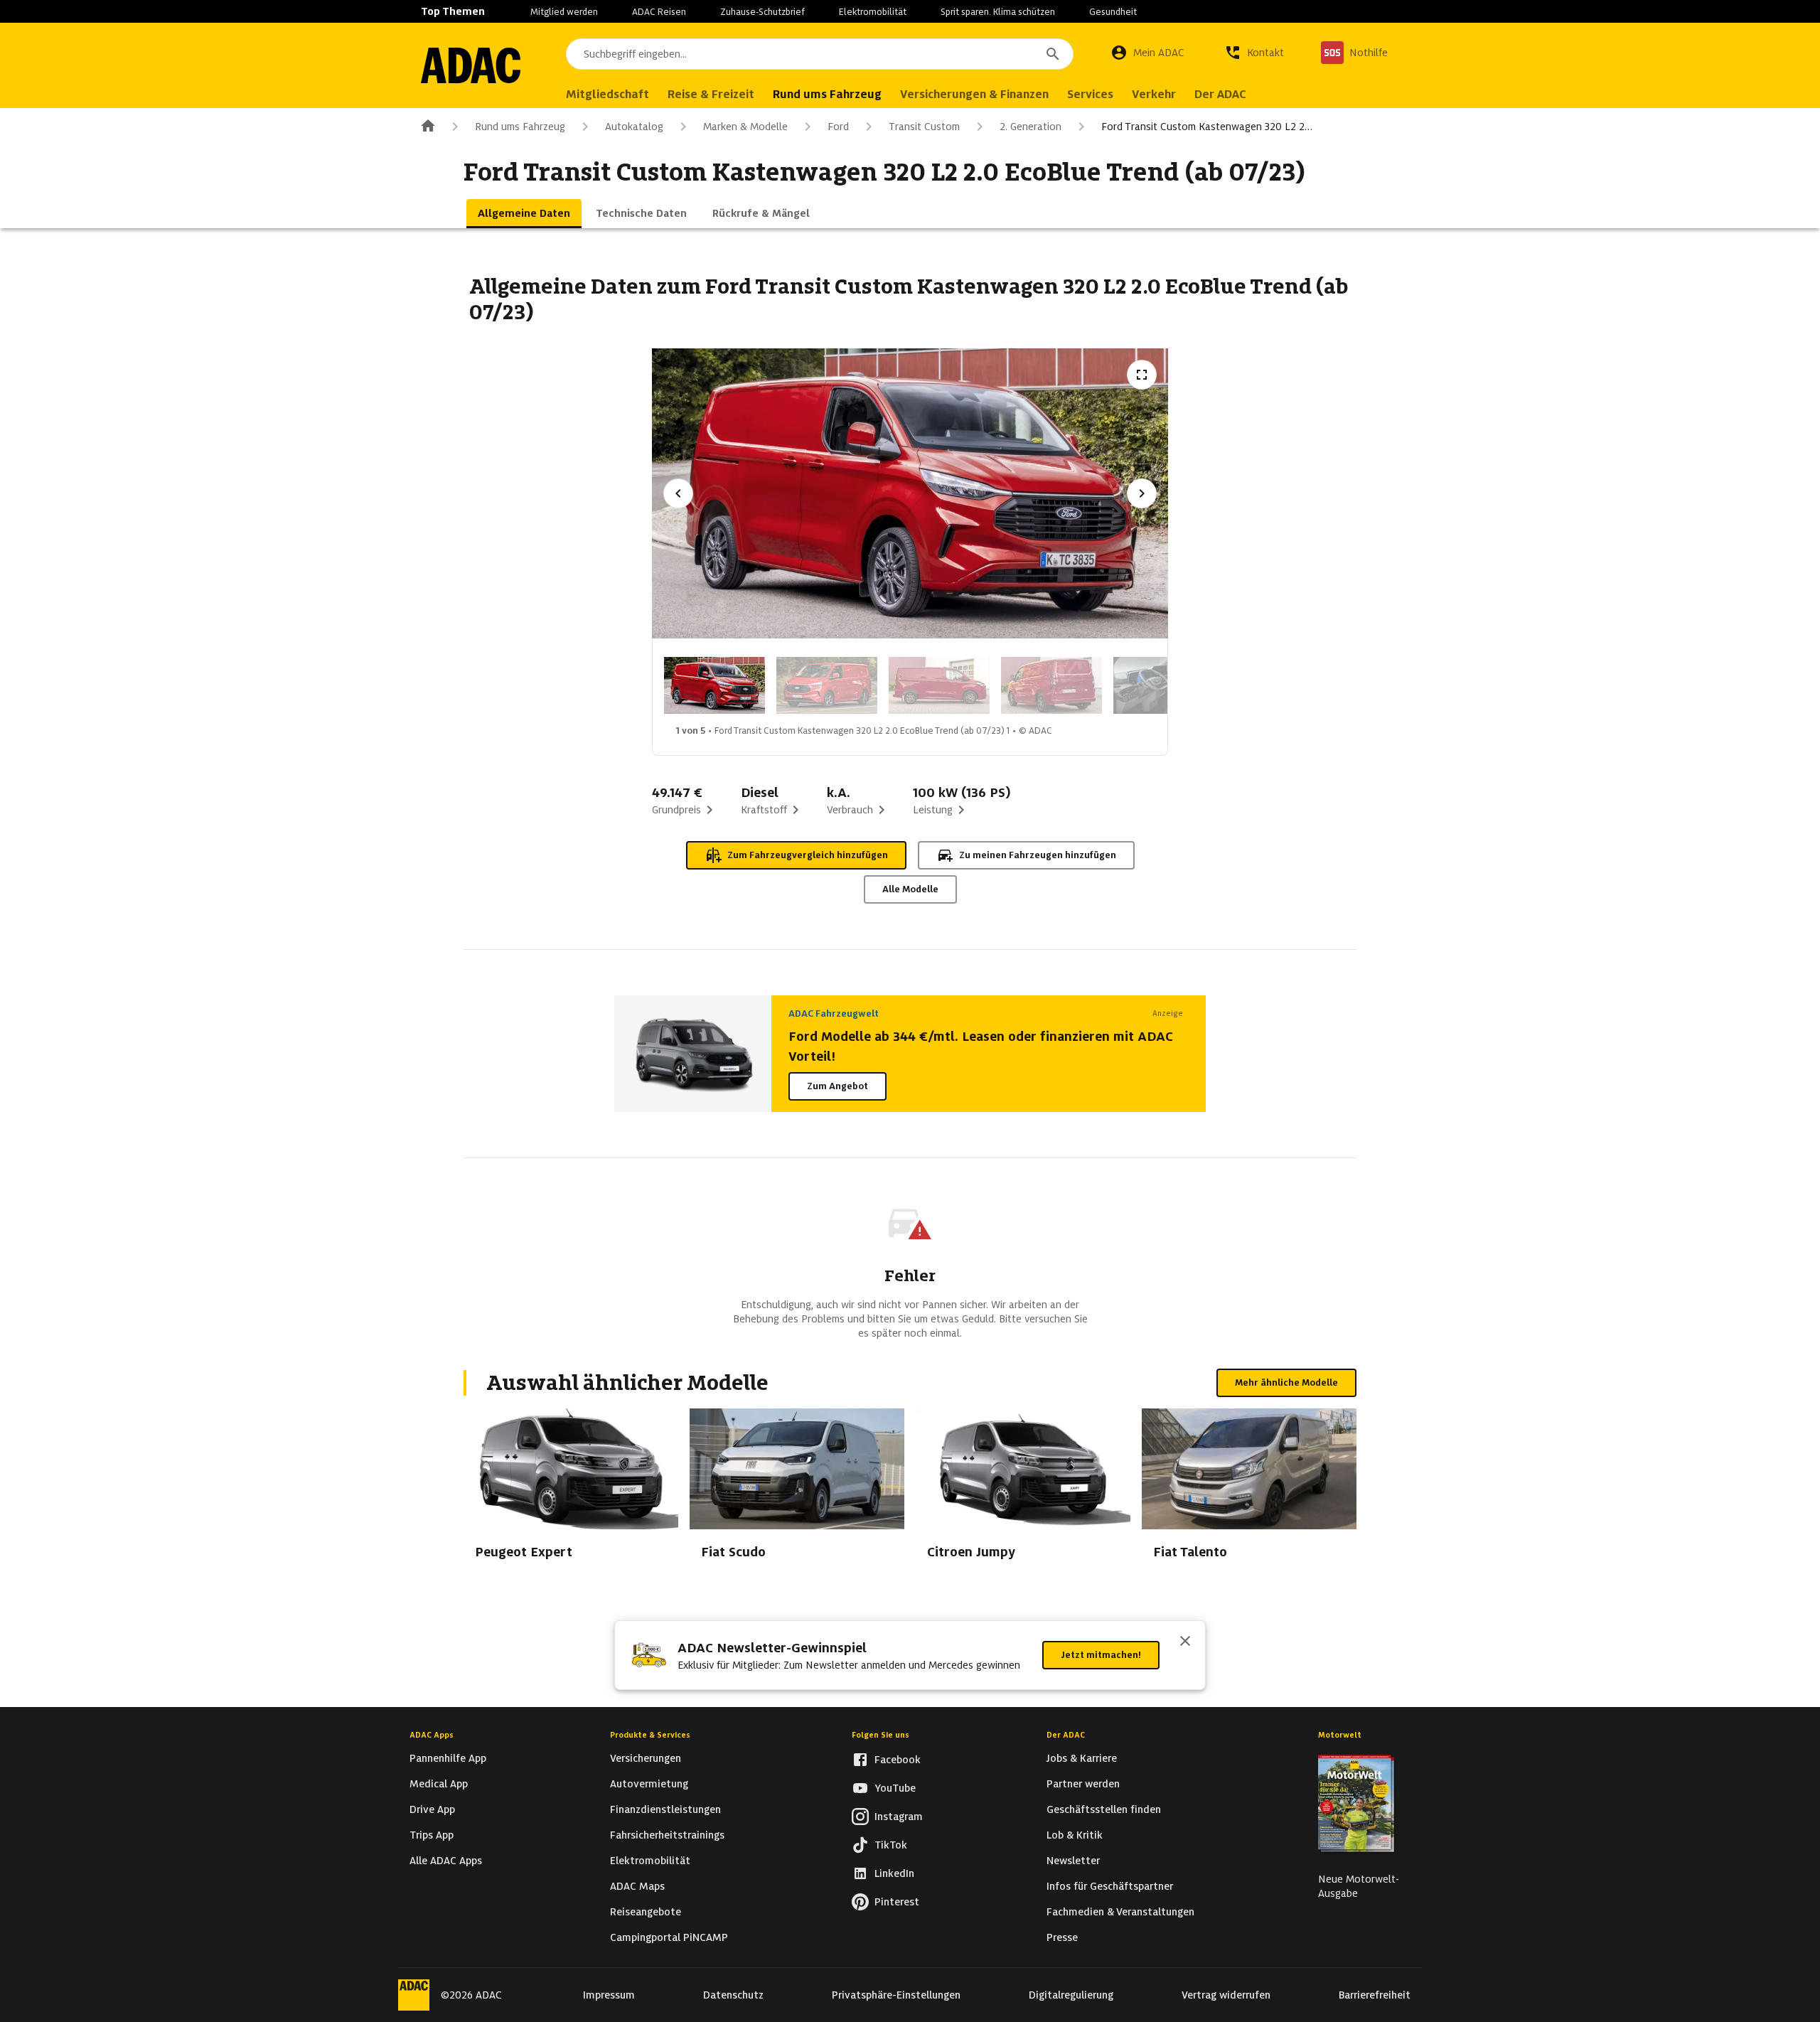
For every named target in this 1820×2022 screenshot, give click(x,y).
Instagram (899, 1817)
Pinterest (897, 1902)
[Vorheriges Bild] (678, 493)
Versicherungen (646, 1758)
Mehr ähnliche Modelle (1286, 1382)
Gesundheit (1113, 12)
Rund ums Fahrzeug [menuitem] (827, 94)
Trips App (432, 1835)
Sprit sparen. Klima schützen (998, 12)
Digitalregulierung (1071, 1995)
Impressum (609, 1995)
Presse (1062, 1937)
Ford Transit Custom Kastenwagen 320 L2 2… (1207, 127)
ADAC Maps (637, 1886)
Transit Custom (924, 127)
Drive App (432, 1809)
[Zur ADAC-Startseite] (471, 65)
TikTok (891, 1845)
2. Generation (1031, 127)
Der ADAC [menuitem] (1220, 94)
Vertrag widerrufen (1226, 1995)
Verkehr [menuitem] (1154, 94)
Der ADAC (1066, 1735)
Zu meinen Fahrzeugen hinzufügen (1038, 855)
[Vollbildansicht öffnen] (1142, 375)
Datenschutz (733, 1995)
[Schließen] (1185, 1642)
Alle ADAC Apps (446, 1861)
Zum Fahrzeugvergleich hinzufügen (808, 855)
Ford (838, 127)
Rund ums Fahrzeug (520, 127)
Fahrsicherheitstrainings (667, 1835)
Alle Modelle (910, 889)
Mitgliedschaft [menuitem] (607, 94)
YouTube (895, 1788)
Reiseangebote (646, 1912)
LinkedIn (894, 1873)
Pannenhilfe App (448, 1758)
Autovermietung (649, 1784)
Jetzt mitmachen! (1101, 1655)
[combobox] (820, 54)
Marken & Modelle (745, 127)
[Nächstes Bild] (1142, 493)
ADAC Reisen (659, 12)
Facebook (898, 1760)
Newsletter (1073, 1861)
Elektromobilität (873, 12)
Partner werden (1083, 1784)
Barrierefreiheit (1375, 1995)
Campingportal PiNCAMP (669, 1937)
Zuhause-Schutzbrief (762, 12)
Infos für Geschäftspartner (1110, 1886)
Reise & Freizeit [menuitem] (711, 94)
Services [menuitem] (1090, 94)
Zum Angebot (837, 1086)
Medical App (439, 1784)
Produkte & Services (650, 1735)
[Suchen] (1053, 54)
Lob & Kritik (1075, 1835)
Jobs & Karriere (1082, 1758)
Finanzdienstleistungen (665, 1809)
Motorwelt (1340, 1735)
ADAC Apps (432, 1735)
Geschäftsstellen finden (1104, 1809)
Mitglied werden (564, 12)
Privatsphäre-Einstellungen (896, 1995)
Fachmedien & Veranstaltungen (1120, 1912)
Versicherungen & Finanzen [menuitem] (974, 94)
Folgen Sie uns (880, 1735)
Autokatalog (634, 127)
